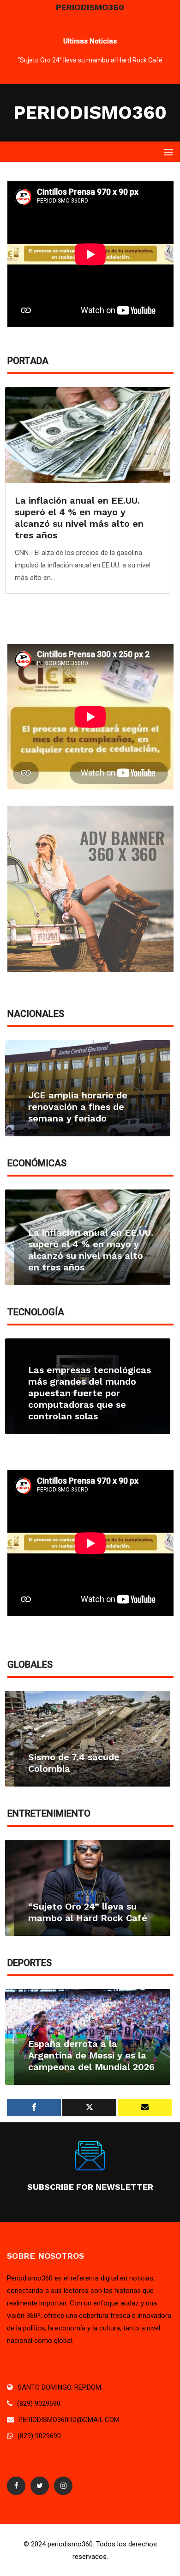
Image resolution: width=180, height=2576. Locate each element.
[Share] (34, 2108)
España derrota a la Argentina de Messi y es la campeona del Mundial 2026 (91, 2055)
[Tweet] (89, 2108)
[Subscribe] (145, 2108)
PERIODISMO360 (90, 113)
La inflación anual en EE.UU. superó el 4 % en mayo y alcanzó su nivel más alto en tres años (79, 518)
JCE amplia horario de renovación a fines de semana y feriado (78, 1107)
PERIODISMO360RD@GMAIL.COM (69, 2420)
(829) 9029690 (39, 2403)
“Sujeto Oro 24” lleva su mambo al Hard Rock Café (90, 60)
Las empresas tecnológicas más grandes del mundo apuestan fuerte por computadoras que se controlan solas (90, 1393)
